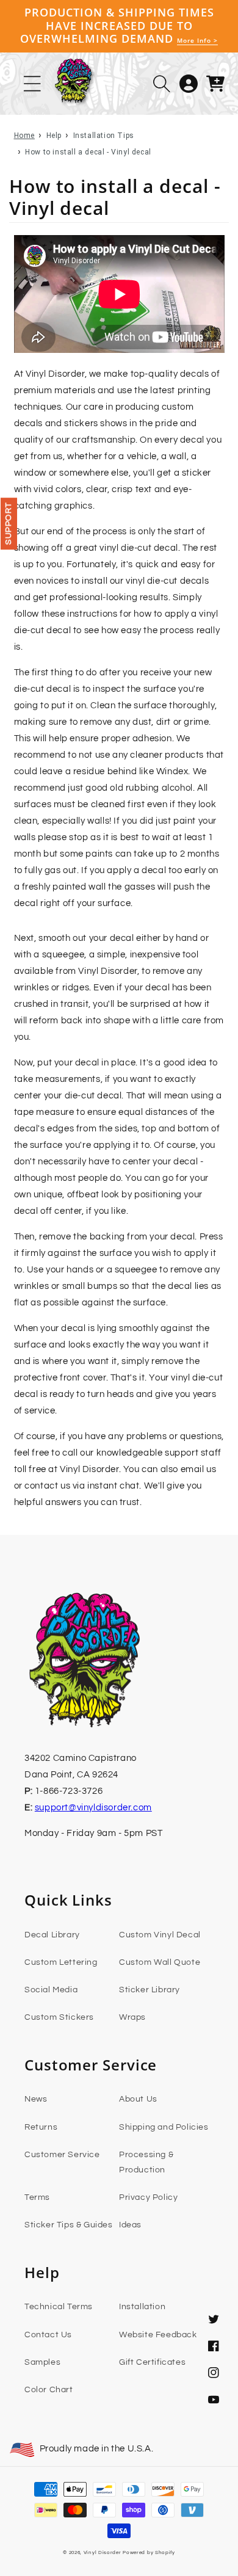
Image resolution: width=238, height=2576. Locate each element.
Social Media (51, 1990)
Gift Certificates (152, 2362)
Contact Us (48, 2335)
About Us (138, 2099)
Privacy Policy (148, 2197)
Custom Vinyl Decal (160, 1935)
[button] (162, 84)
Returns (41, 2127)
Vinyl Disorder (103, 2552)
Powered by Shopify (149, 2552)
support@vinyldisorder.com (93, 1808)
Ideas (130, 2225)
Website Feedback (158, 2335)
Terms (37, 2197)
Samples (42, 2362)
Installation (142, 2307)
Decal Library (52, 1935)
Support (9, 524)
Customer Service (62, 2155)
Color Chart (49, 2390)
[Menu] (32, 84)
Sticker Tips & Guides (69, 2225)
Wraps (132, 2017)
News (36, 2099)
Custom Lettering (61, 1962)
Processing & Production (146, 2162)
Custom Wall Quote (160, 1962)
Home (24, 136)
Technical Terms (59, 2307)
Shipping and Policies (164, 2127)
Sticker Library (150, 1990)
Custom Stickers (59, 2017)
